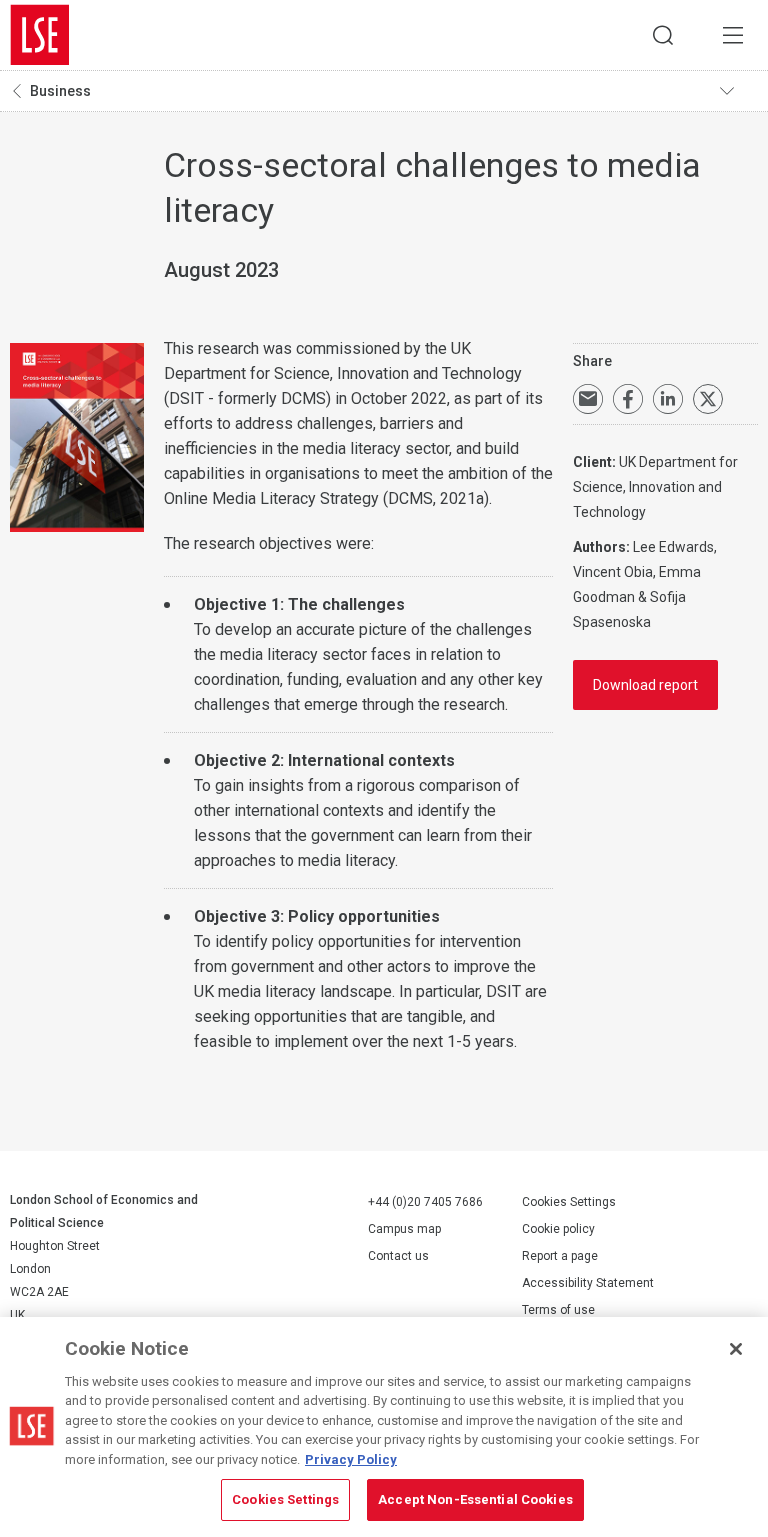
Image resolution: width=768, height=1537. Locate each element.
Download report (645, 685)
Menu (733, 35)
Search (663, 35)
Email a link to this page (588, 399)
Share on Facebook (628, 399)
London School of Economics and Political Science (40, 35)
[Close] (736, 1349)
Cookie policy (558, 1229)
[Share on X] (708, 399)
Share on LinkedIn (668, 399)
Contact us (398, 1256)
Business (60, 91)
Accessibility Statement (588, 1283)
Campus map (404, 1229)
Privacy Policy (351, 1459)
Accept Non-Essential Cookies (475, 1499)
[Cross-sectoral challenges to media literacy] (77, 439)
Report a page (560, 1256)
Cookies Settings (569, 1202)
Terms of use (558, 1310)
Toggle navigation (739, 91)
